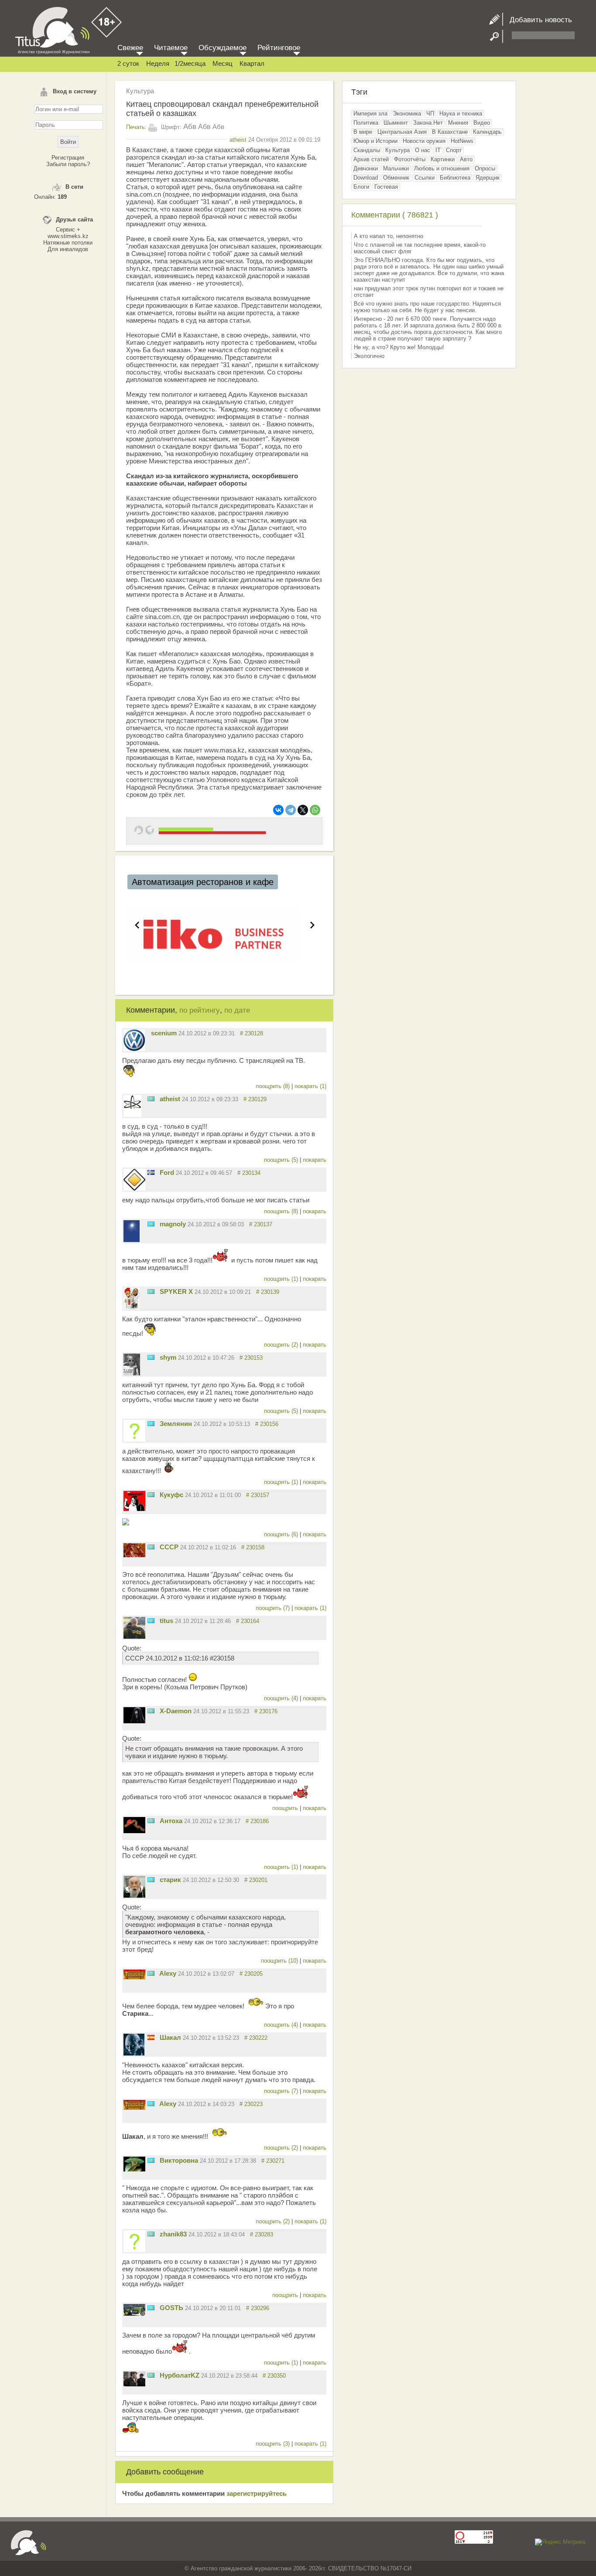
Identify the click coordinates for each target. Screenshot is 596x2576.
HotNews (462, 141)
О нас (423, 150)
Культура (140, 91)
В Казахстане (450, 132)
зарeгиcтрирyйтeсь (257, 2493)
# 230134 (249, 1173)
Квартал (252, 63)
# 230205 (251, 1974)
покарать (315, 1160)
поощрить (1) (282, 1279)
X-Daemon (176, 1711)
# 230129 (255, 1099)
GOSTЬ (171, 2308)
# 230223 (251, 2104)
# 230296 (258, 2308)
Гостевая (386, 187)
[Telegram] (291, 810)
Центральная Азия (402, 132)
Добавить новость (538, 20)
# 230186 (257, 1821)
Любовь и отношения (442, 168)
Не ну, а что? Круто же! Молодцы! (399, 347)
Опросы (485, 168)
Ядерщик (488, 178)
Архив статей (371, 159)
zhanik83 (173, 2234)
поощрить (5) (282, 1160)
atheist (238, 140)
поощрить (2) (282, 1345)
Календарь (487, 132)
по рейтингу (200, 1010)
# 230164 (248, 1621)
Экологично (369, 356)
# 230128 (252, 1033)
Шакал (170, 2037)
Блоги (361, 187)
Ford (167, 1172)
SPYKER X (176, 1291)
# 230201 (256, 1880)
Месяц (223, 63)
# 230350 (274, 2376)
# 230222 (256, 2038)
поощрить (286, 1808)
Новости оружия (424, 141)
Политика (366, 123)
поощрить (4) (282, 1698)
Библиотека (455, 178)
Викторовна (179, 2160)
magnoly (173, 1224)
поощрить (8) (274, 1086)
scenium (164, 1033)
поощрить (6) (282, 1534)
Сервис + (68, 230)
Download (366, 178)
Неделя (158, 63)
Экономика (407, 114)
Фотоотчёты (410, 159)
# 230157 (258, 1495)
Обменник (396, 178)
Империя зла (370, 114)
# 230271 (273, 2161)
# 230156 (267, 1424)
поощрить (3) (274, 2444)
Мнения (458, 123)
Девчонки (366, 168)
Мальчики (396, 168)
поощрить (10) (280, 1961)
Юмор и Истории (375, 141)
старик (170, 1880)
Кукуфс (171, 1495)
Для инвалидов (68, 249)
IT (438, 150)
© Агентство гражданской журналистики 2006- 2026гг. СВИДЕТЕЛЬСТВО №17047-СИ (298, 2568)
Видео (482, 123)
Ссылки (425, 178)
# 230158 (253, 1547)
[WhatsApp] (315, 810)
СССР (169, 1547)
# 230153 (251, 1358)
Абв (190, 127)
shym (168, 1357)
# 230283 (262, 2234)
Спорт (454, 150)
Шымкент (396, 123)
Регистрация (68, 158)
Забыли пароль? (68, 164)
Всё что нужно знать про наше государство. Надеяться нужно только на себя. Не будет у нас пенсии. (427, 307)
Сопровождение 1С (180, 882)
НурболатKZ (180, 2375)
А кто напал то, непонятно (389, 236)
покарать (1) (310, 1086)
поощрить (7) (274, 1608)
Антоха (171, 1821)
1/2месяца (190, 63)
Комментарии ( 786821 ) (395, 215)
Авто (466, 159)
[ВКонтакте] (278, 810)
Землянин (176, 1424)
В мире (363, 132)
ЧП (430, 114)
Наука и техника (461, 114)
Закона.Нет (428, 123)
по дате (237, 1010)
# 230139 (268, 1292)
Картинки (443, 159)
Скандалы (367, 150)
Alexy (168, 1973)
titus (166, 1621)
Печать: (136, 127)
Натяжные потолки (68, 243)
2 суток (128, 63)
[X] (303, 810)
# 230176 (266, 1711)
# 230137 (261, 1224)
